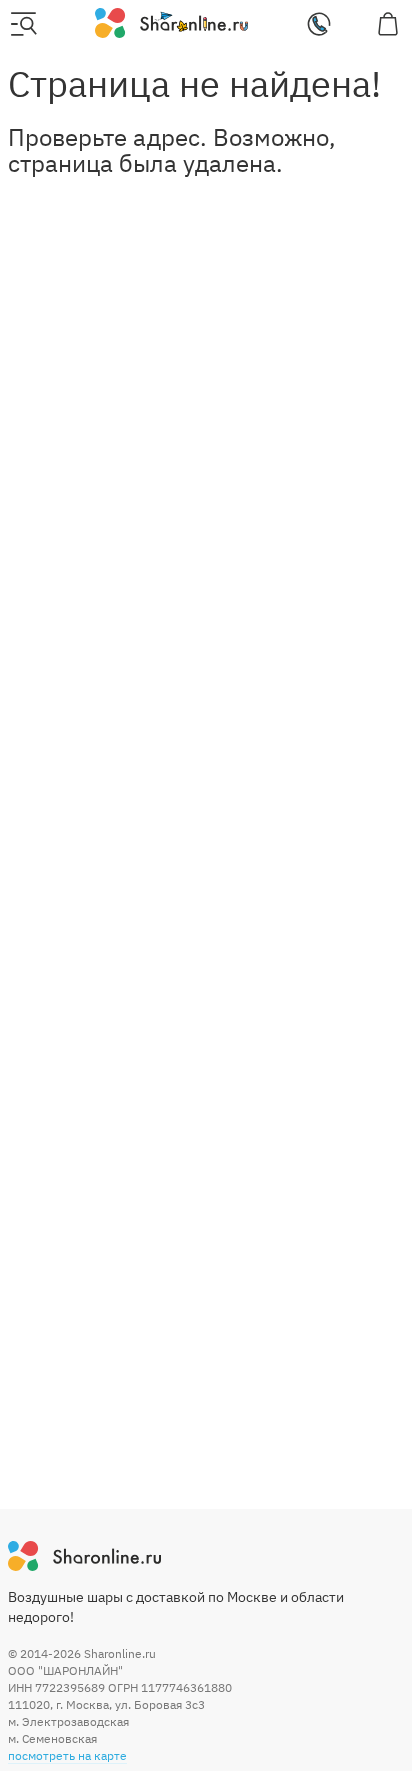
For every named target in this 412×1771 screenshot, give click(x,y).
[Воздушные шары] (171, 22)
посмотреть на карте (67, 1755)
